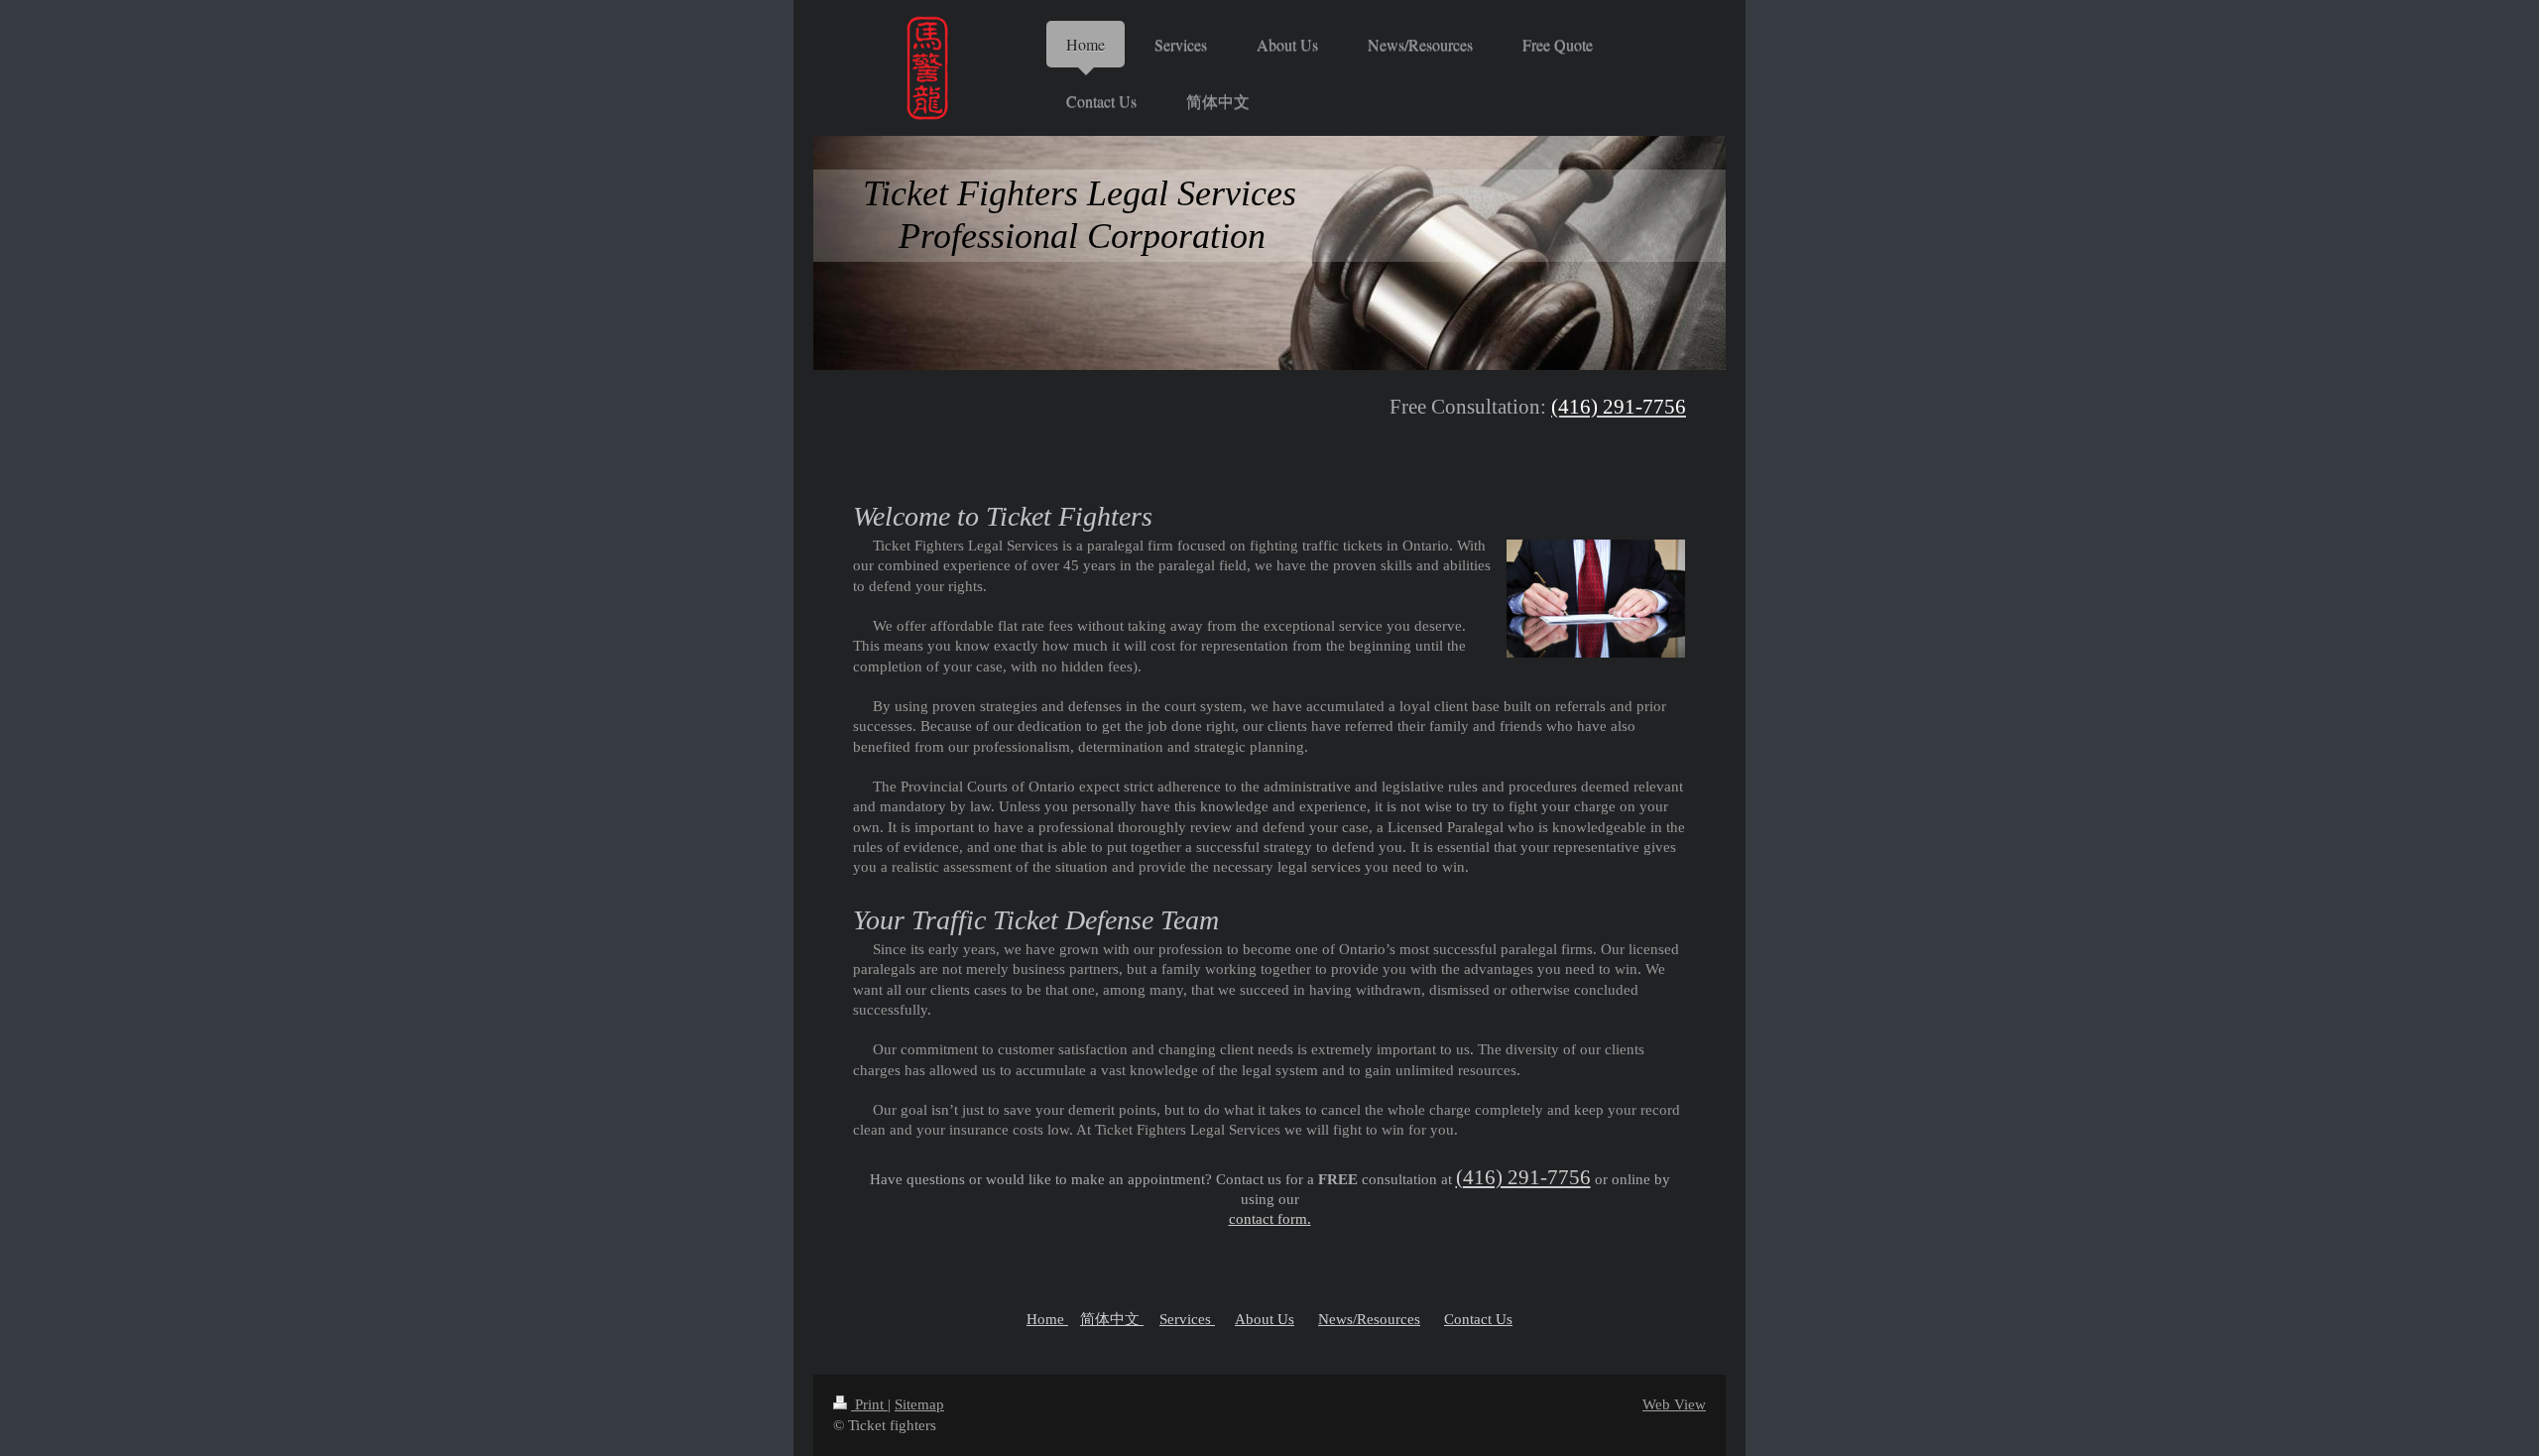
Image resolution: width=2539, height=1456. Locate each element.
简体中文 (1112, 1319)
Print (869, 1404)
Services (1187, 1319)
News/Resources (1369, 1319)
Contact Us (1478, 1319)
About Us (1265, 1319)
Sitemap (919, 1404)
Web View (1674, 1404)
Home (1047, 1319)
